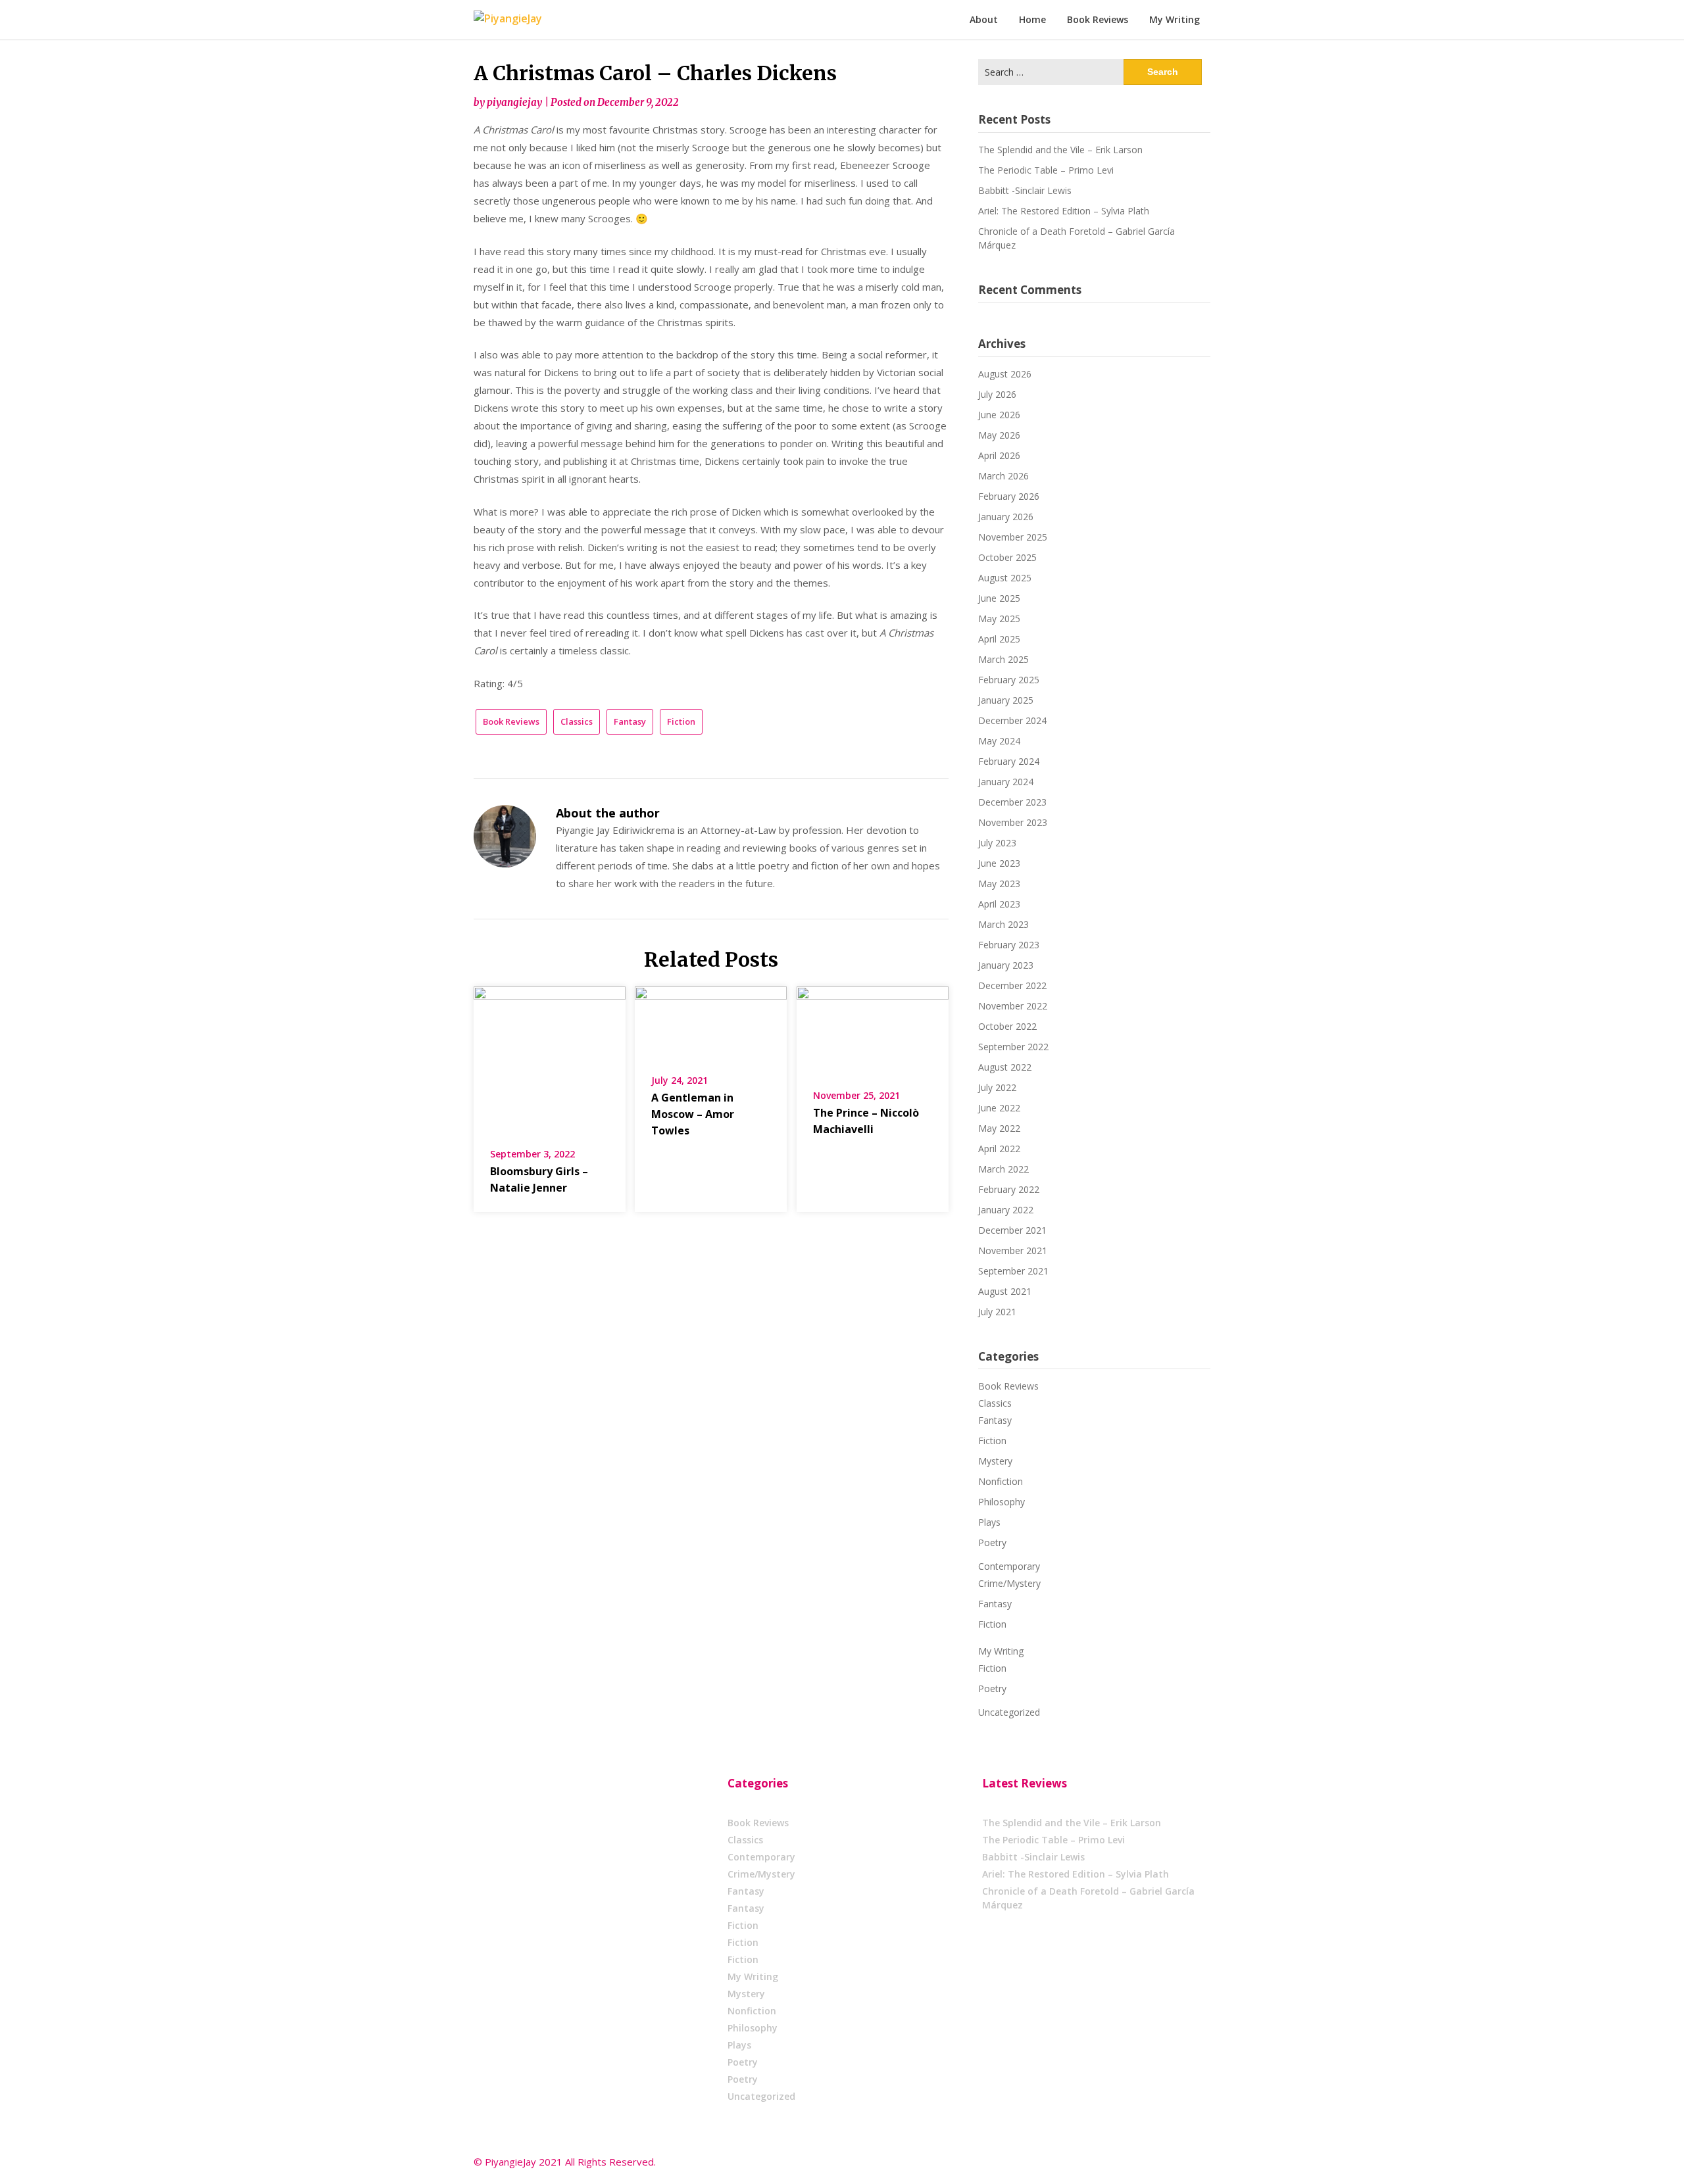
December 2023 (1012, 802)
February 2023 (1009, 945)
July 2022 (997, 1087)
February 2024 (1009, 761)
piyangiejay (514, 102)
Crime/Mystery (1009, 1583)
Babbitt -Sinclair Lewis (1025, 190)
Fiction (681, 721)
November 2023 (1013, 822)
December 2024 (1012, 720)
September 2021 (1013, 1271)
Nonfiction (1001, 1481)
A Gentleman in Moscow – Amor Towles (693, 1114)
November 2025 (1013, 537)
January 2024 (1006, 782)
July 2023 (997, 843)
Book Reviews (1098, 19)
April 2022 (999, 1149)
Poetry (992, 1542)
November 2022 (1013, 1006)
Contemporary (1009, 1566)
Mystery (995, 1461)
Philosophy (1002, 1502)
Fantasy (630, 721)
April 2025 (999, 639)
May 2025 (999, 619)
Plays (989, 1522)
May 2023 (999, 884)
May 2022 (999, 1128)
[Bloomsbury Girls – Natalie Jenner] (550, 1058)
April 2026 (999, 455)
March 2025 (1003, 659)
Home (1032, 19)
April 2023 (999, 904)
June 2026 (999, 415)
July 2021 (997, 1312)
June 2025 (999, 598)
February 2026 (1009, 496)
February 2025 (1009, 680)
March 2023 (1003, 924)
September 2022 (1013, 1047)
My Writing (1175, 19)
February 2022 (1009, 1189)
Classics (577, 721)
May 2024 (999, 741)
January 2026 (1006, 517)
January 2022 (1006, 1210)
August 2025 (1005, 578)
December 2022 (1012, 985)
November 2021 (1013, 1250)
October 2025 (1007, 557)
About (984, 19)
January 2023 (1006, 965)
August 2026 (1005, 374)
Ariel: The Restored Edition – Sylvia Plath (1064, 211)
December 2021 (1012, 1230)
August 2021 (1005, 1291)
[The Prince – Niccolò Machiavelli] (873, 1029)
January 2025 (1006, 700)
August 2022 (1005, 1067)
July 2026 (997, 394)
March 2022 (1003, 1169)
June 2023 (999, 863)
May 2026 (999, 435)
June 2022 (999, 1108)
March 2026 (1003, 476)
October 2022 (1007, 1026)
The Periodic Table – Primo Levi (1046, 170)
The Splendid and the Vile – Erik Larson (1060, 150)
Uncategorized (1009, 1712)
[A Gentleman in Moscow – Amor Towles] (711, 1021)
